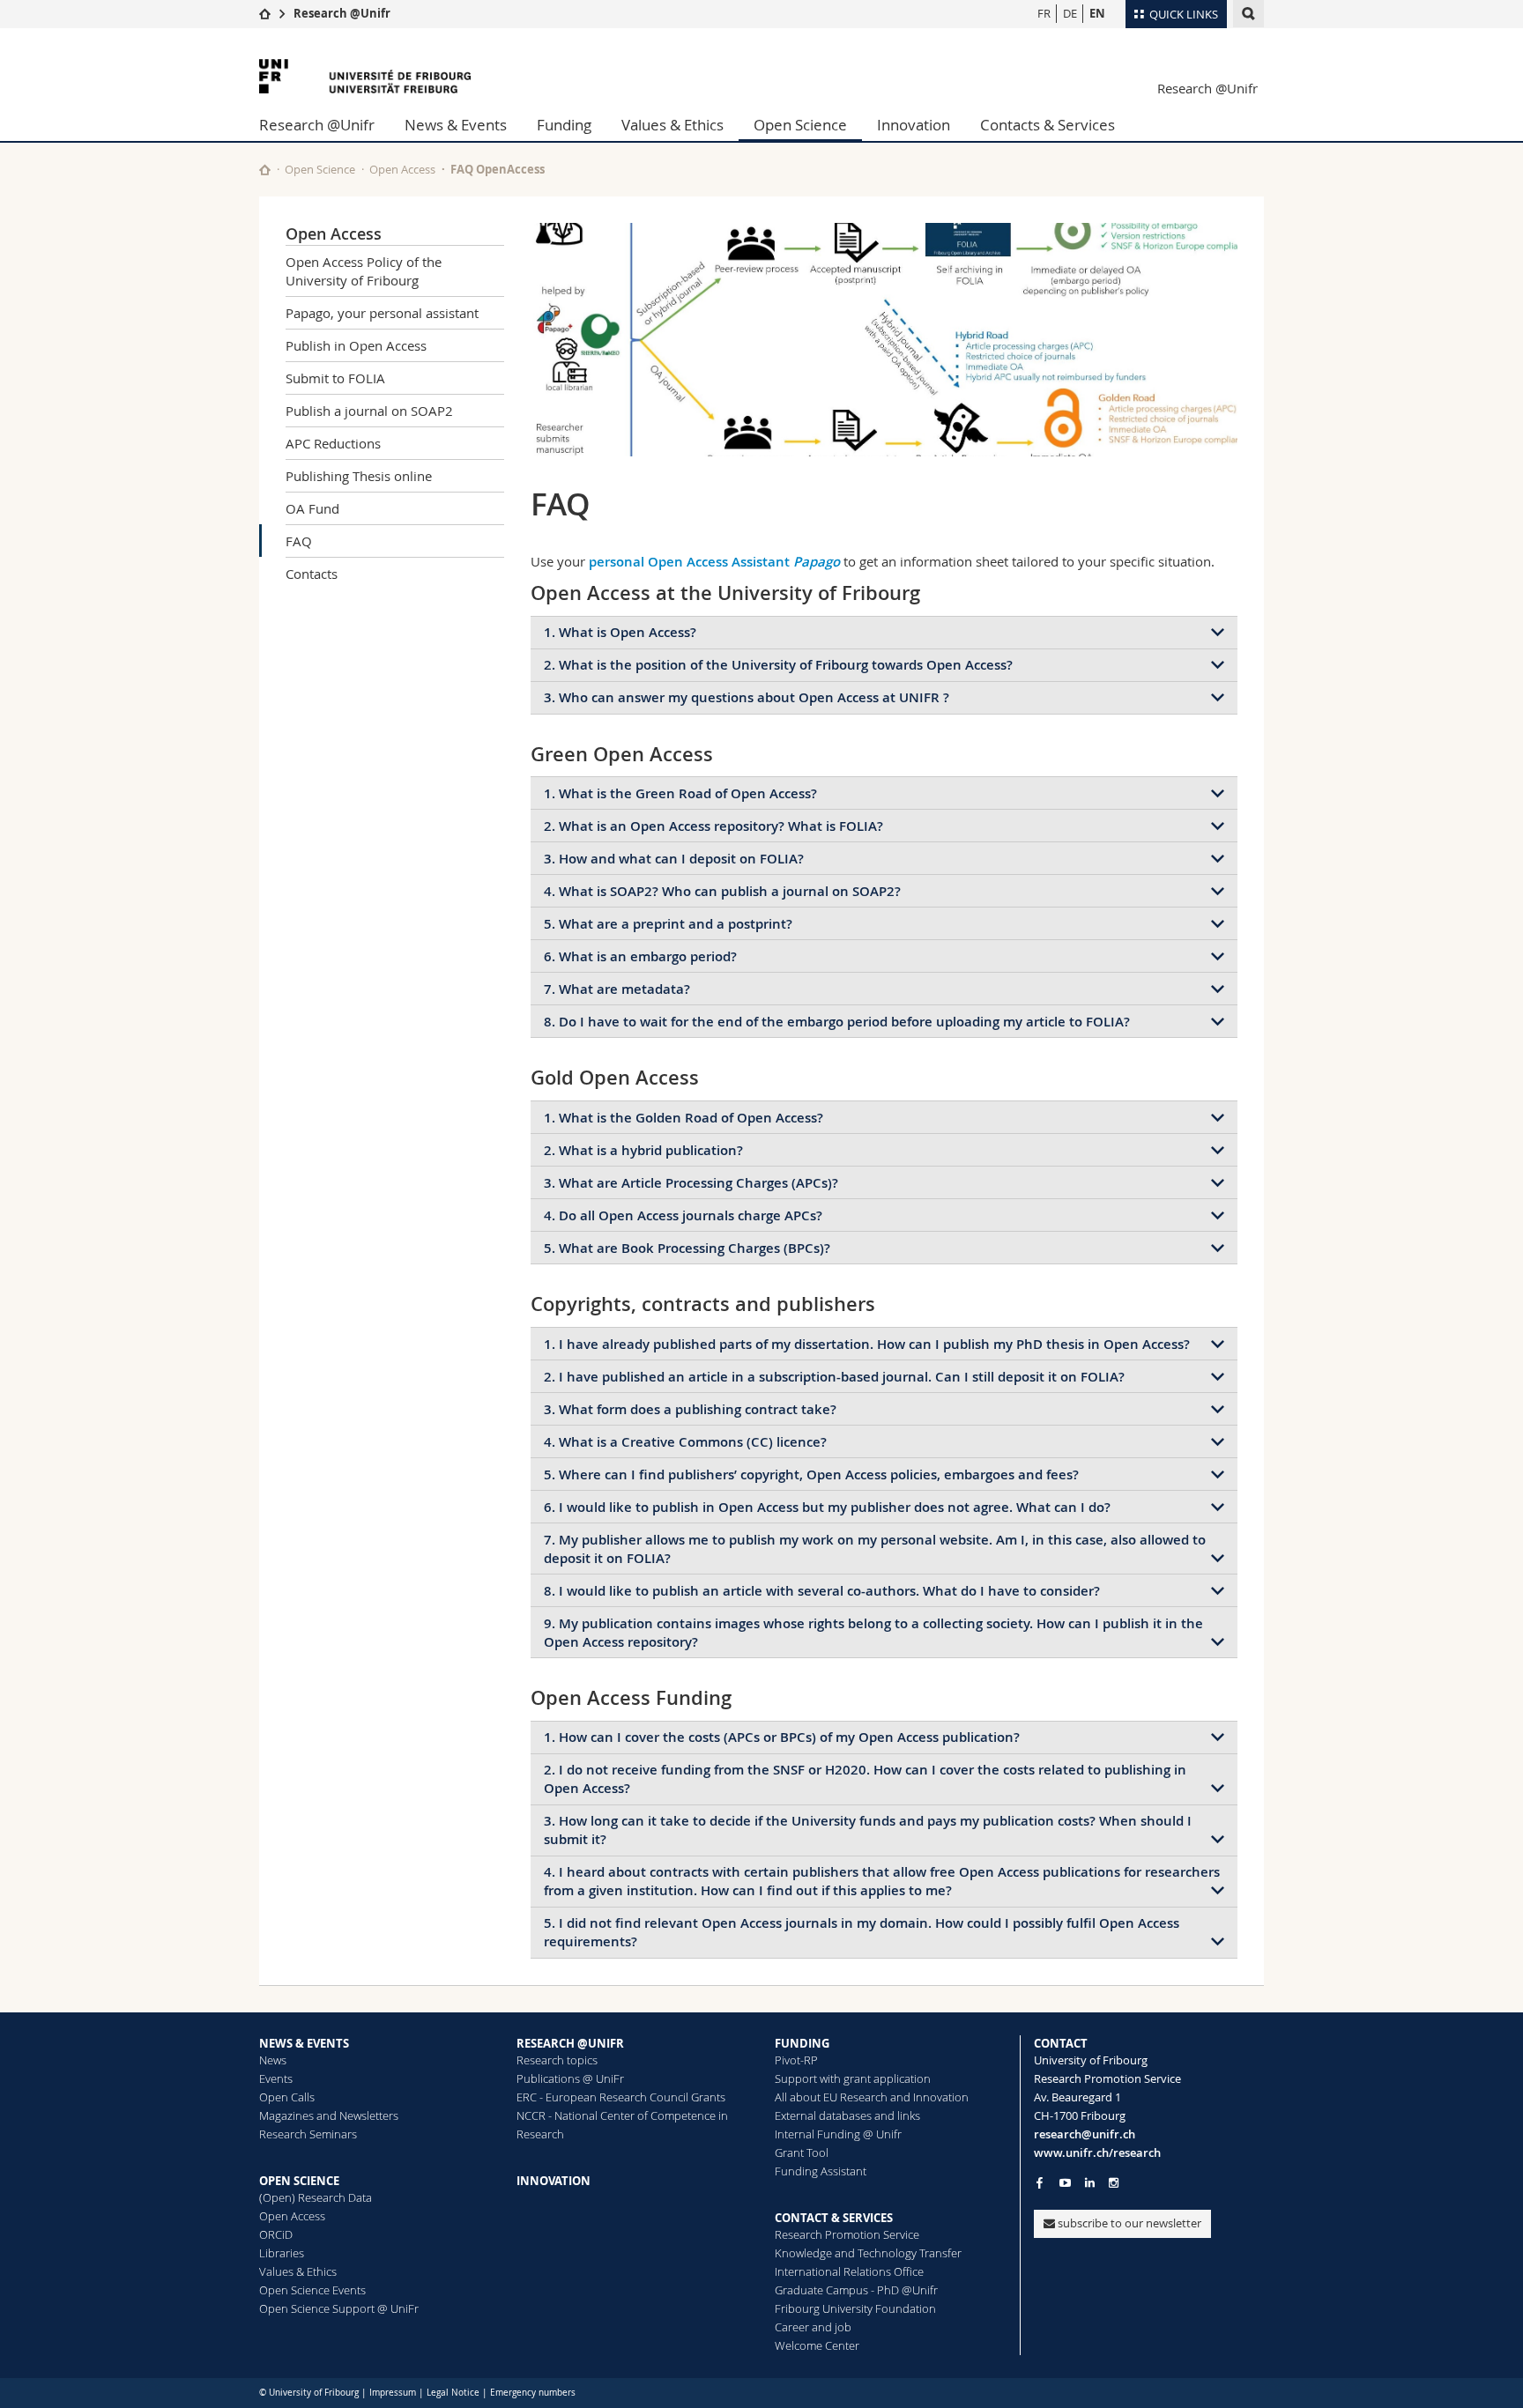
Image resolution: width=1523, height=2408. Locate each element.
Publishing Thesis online (359, 476)
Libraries (282, 2253)
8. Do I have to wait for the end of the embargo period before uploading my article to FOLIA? (837, 1022)
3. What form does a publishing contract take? (690, 1409)
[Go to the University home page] (365, 76)
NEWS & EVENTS (304, 2043)
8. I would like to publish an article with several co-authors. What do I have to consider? (822, 1591)
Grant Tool (802, 2152)
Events (276, 2078)
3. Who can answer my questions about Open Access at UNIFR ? (747, 697)
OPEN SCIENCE (299, 2181)
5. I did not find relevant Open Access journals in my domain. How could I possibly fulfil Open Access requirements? (862, 1932)
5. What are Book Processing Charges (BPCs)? (687, 1248)
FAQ (299, 541)
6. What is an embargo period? (640, 956)
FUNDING (802, 2043)
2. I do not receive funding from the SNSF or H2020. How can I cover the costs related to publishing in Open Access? (865, 1779)
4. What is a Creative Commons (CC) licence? (685, 1442)
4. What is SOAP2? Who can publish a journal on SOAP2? (722, 891)
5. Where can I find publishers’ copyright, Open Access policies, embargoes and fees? (811, 1474)
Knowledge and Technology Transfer (868, 2253)
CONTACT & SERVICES (834, 2218)
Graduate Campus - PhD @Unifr (856, 2290)
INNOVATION (553, 2181)
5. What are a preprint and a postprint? (668, 924)
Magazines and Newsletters (329, 2115)
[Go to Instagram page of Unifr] (1114, 2183)
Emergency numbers (533, 2393)
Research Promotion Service (847, 2234)
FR (1044, 13)
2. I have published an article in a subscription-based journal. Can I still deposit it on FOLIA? (834, 1377)
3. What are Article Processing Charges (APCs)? (691, 1183)
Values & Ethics (672, 125)
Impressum (393, 2393)
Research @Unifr (342, 13)
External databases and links (847, 2115)
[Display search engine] (1248, 14)
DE (1070, 13)
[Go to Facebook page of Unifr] (1040, 2182)
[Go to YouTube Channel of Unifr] (1065, 2183)
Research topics (557, 2060)
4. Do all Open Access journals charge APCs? (683, 1215)
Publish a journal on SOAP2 (369, 411)
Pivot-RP (796, 2060)
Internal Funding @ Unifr (838, 2134)
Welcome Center (817, 2345)
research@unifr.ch (1085, 2134)
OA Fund (312, 508)
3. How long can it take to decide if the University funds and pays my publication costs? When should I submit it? (868, 1830)
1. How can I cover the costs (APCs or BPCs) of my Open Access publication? (782, 1737)
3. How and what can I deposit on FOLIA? (674, 859)
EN (1097, 13)
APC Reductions (333, 443)
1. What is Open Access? (620, 632)
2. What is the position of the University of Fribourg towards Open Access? (778, 665)
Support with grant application (853, 2078)
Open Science (800, 125)
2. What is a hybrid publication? (643, 1150)
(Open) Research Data (316, 2197)
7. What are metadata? (617, 989)
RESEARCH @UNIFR (570, 2043)
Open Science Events (312, 2290)
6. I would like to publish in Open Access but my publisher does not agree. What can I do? (827, 1507)
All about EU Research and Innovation (872, 2097)
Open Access (402, 169)
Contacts (312, 574)
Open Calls (287, 2097)
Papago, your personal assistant (382, 313)
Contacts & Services (1048, 125)
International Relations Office (849, 2271)
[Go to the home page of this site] (265, 170)
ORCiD (276, 2234)
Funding (564, 125)
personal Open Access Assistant (714, 562)
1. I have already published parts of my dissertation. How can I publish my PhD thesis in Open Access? (867, 1344)
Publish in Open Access (356, 345)
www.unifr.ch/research (1097, 2152)
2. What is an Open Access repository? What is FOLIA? (713, 826)
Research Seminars (308, 2134)
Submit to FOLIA (335, 378)
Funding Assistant (821, 2171)
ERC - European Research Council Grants (621, 2097)
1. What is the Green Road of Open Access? (680, 793)
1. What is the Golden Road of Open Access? (683, 1118)
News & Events (456, 125)
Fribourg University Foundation (855, 2308)
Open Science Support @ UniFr (339, 2308)
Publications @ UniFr (570, 2078)
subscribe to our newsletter (1128, 2223)
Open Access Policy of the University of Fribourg (364, 271)
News (273, 2060)
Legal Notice (453, 2393)
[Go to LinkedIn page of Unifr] (1090, 2183)
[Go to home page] (265, 13)
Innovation (914, 125)
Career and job (813, 2327)
